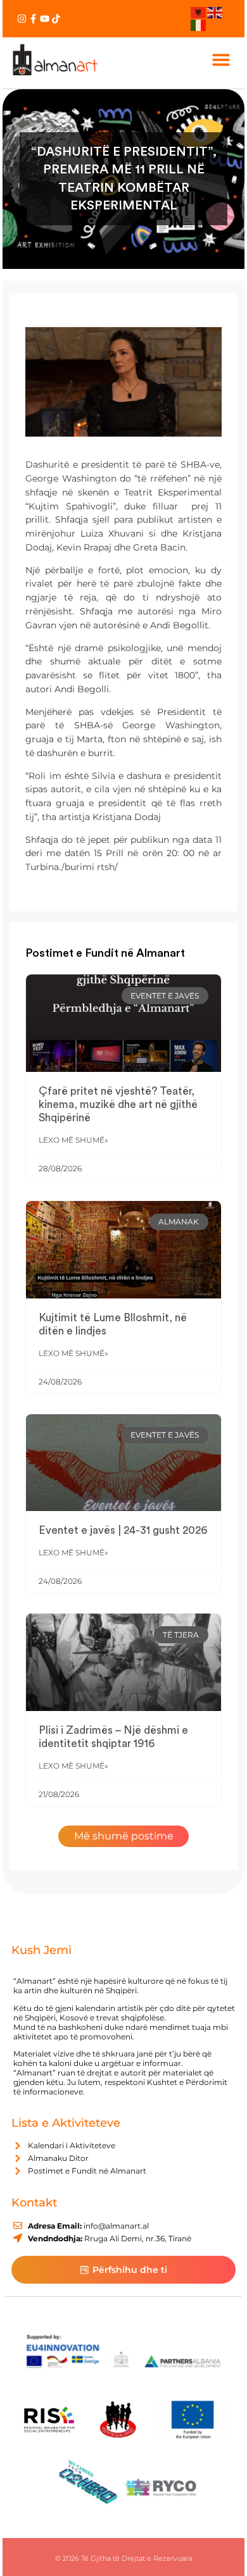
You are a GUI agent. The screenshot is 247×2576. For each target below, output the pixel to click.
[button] (221, 60)
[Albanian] (199, 12)
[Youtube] (45, 19)
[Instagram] (22, 19)
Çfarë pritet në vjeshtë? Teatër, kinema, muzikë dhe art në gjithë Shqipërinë (118, 1104)
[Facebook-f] (33, 19)
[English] (215, 12)
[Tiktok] (56, 19)
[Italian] (199, 24)
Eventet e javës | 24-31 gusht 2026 (123, 1530)
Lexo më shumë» (73, 1140)
